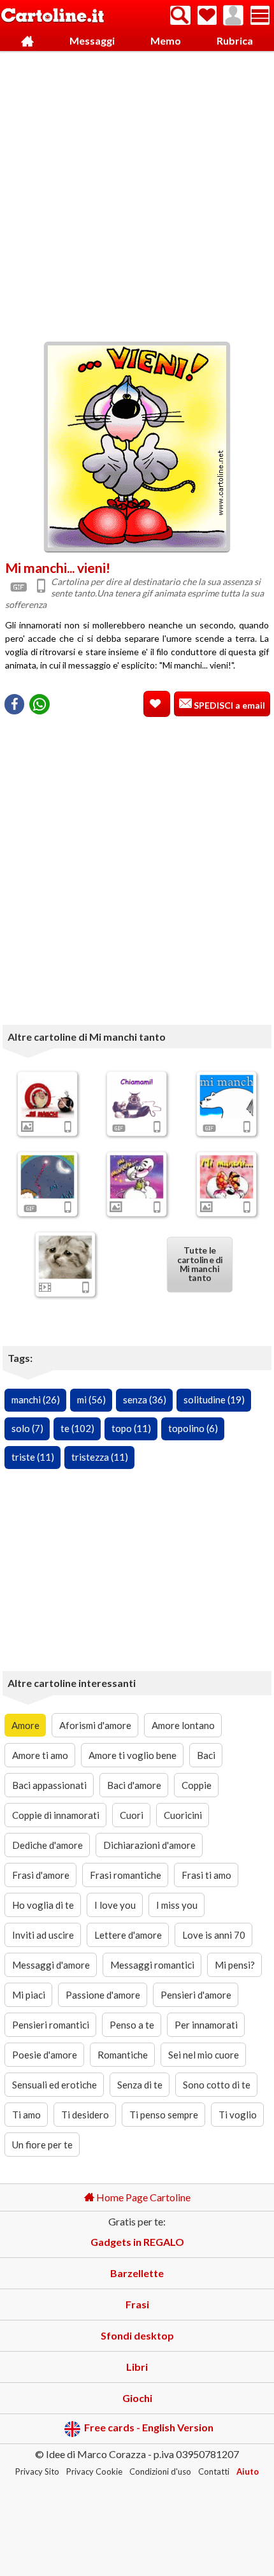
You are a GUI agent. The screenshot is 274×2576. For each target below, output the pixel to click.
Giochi (137, 2398)
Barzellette (137, 2273)
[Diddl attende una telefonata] (137, 1097)
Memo (166, 40)
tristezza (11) (100, 1457)
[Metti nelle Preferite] (157, 704)
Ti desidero (85, 2115)
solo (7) (27, 1428)
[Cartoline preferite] (207, 15)
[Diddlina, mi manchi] (226, 1177)
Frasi (137, 2304)
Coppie (197, 1785)
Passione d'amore (103, 1995)
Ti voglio (238, 2115)
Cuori (132, 1815)
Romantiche (123, 2055)
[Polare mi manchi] (226, 1097)
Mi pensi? (235, 1965)
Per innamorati (206, 2025)
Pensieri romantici (51, 2025)
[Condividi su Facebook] (14, 704)
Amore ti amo (40, 1755)
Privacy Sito (37, 2471)
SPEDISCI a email (228, 705)
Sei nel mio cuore (204, 2055)
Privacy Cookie (94, 2471)
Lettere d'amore (128, 1935)
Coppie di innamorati (56, 1815)
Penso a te (132, 2025)
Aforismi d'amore (95, 1725)
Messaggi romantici (152, 1965)
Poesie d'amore (45, 2055)
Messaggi (92, 40)
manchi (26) (36, 1400)
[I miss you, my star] (48, 1177)
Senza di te (140, 2085)
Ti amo (26, 2115)
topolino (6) (193, 1428)
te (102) (77, 1428)
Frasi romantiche (126, 1875)
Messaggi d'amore (51, 1965)
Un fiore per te (42, 2145)
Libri (137, 2367)
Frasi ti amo (206, 1875)
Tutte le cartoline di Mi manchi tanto (199, 1264)
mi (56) (91, 1400)
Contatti (214, 2471)
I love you (115, 1905)
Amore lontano (183, 1725)
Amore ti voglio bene (133, 1755)
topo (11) (131, 1428)
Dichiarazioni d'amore (149, 1845)
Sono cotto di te (217, 2085)
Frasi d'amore (41, 1875)
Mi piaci (29, 1995)
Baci (206, 1755)
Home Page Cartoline (142, 2197)
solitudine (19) (214, 1400)
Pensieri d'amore (196, 1995)
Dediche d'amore (47, 1845)
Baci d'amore (134, 1785)
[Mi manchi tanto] (137, 1177)
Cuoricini (183, 1815)
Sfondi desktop (137, 2335)
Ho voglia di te (43, 1905)
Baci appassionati (49, 1785)
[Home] (27, 41)
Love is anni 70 (214, 1935)
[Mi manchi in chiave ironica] (48, 1097)
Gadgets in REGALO (137, 2242)
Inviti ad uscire (43, 1935)
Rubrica (235, 40)
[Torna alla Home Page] (53, 16)
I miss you (177, 1905)
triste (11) (33, 1457)
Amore (25, 1725)
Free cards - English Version (149, 2427)
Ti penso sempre (164, 2115)
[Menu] (260, 15)
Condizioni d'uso (160, 2471)
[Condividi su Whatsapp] (40, 704)
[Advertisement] (137, 193)
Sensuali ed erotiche (54, 2085)
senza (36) (145, 1400)
